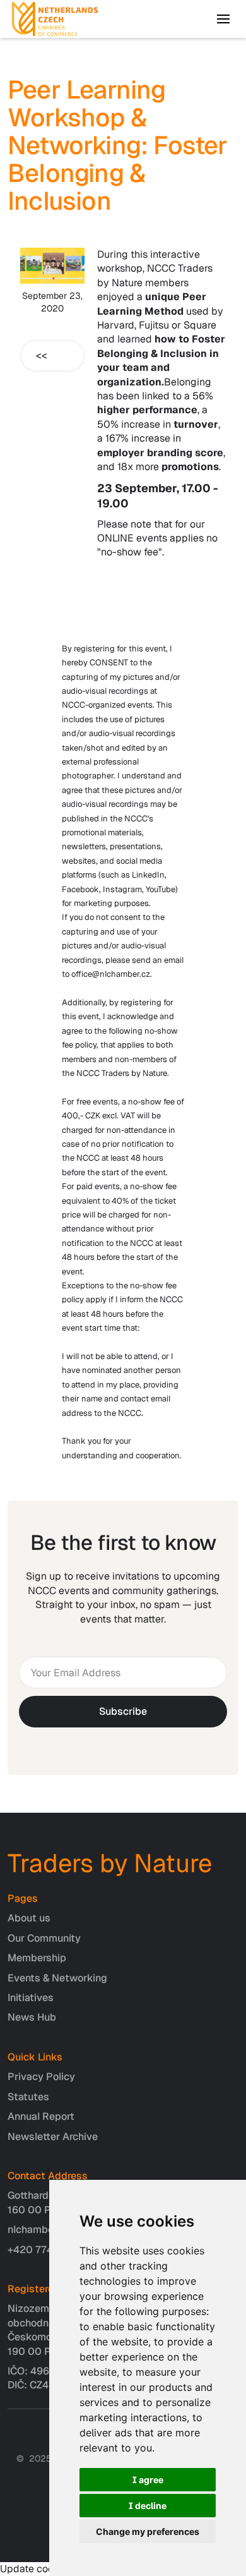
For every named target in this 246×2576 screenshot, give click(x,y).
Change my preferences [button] (148, 2531)
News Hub (32, 2017)
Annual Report (41, 2116)
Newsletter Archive (53, 2137)
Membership (37, 1958)
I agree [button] (148, 2480)
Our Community (44, 1938)
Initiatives (31, 1998)
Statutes (28, 2097)
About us (29, 1918)
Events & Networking (57, 1978)
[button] (223, 19)
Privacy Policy (41, 2077)
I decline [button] (148, 2506)
